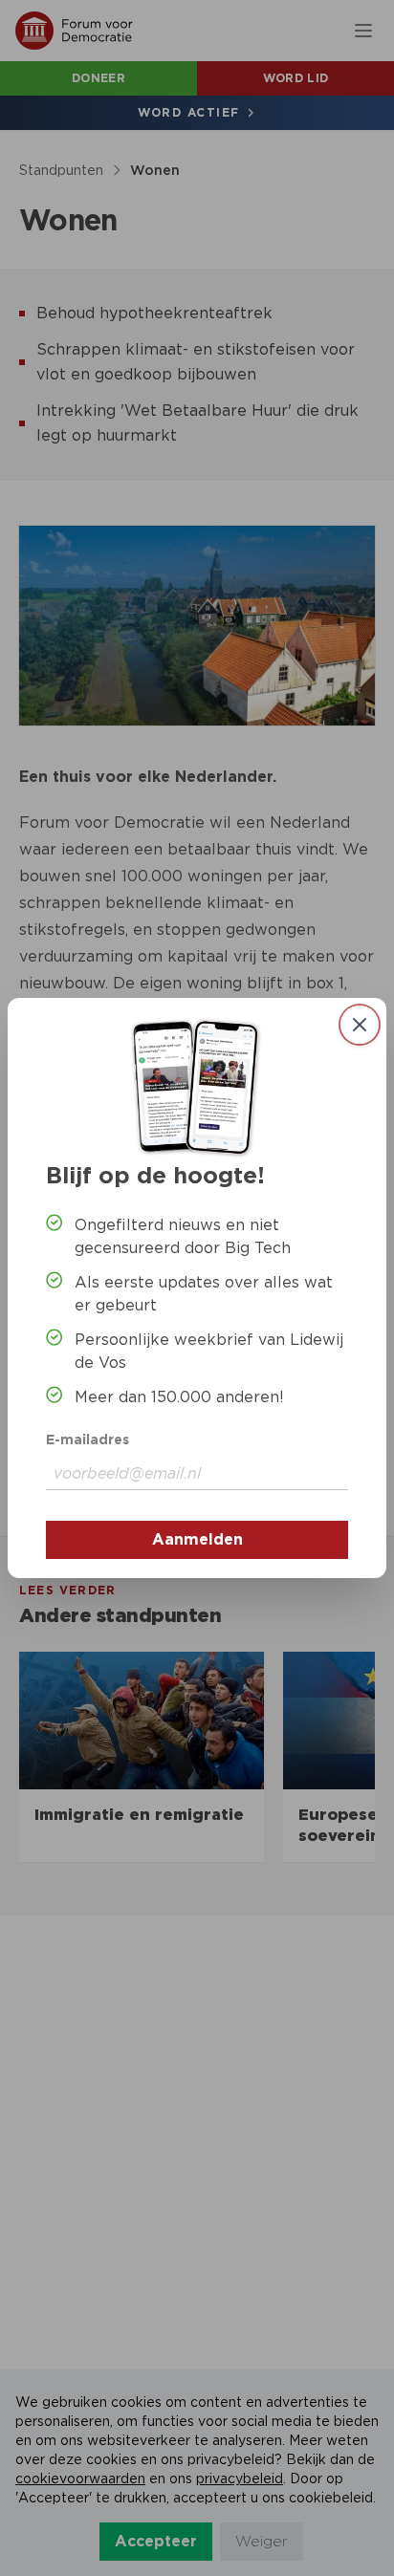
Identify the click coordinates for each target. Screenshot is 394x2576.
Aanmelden (197, 1539)
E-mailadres (88, 1440)
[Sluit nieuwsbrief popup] (360, 1025)
